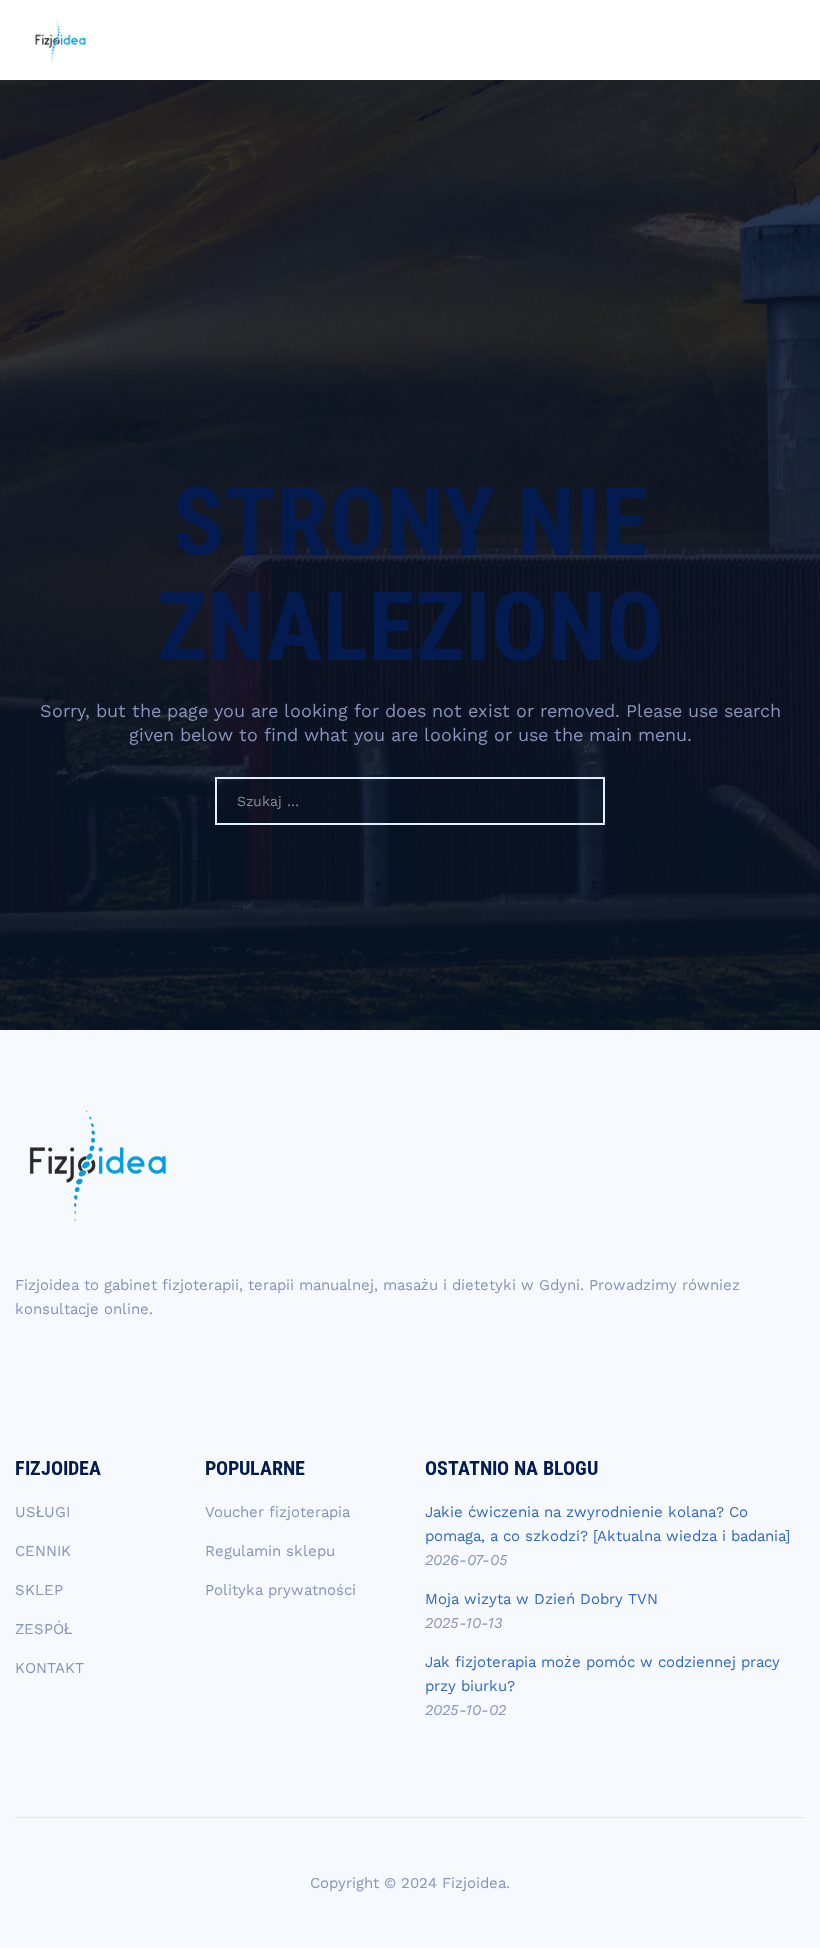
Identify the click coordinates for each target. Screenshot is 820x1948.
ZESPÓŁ (43, 1629)
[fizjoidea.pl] (60, 40)
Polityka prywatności (280, 1590)
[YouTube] (116, 1366)
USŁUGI (42, 1512)
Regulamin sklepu (270, 1551)
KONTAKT (49, 1668)
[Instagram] (30, 1366)
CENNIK (43, 1551)
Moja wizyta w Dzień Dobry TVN (541, 1599)
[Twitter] (159, 1366)
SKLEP (39, 1590)
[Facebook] (73, 1366)
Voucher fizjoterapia (277, 1512)
